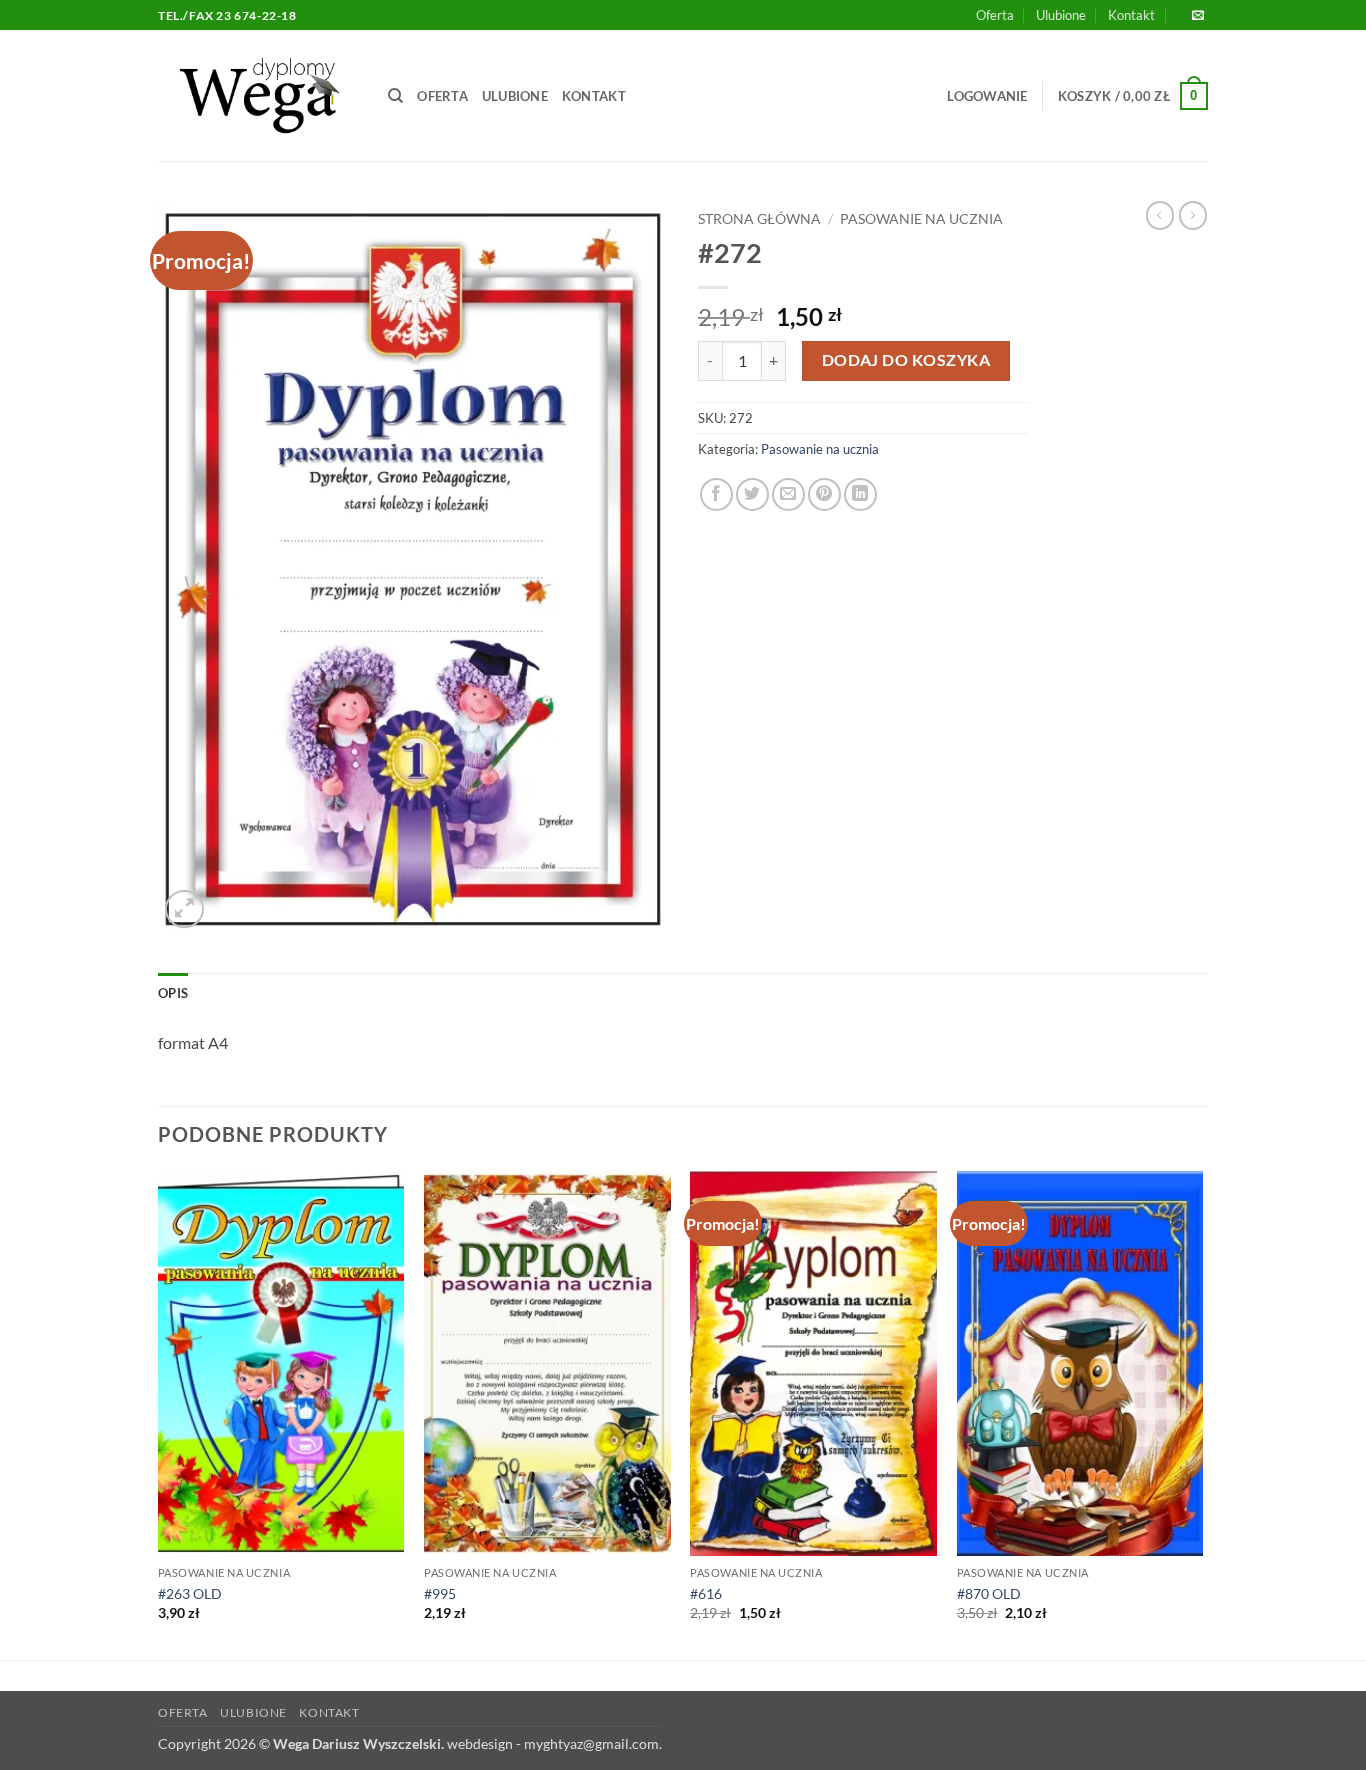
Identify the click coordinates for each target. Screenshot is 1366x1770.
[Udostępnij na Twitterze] (752, 494)
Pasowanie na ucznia (921, 219)
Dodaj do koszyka (906, 360)
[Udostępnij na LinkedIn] (860, 494)
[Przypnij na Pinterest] (824, 494)
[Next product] (1160, 215)
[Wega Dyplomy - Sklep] (258, 95)
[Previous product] (1193, 215)
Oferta (995, 15)
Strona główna (759, 219)
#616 (706, 1593)
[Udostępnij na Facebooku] (716, 494)
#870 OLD (989, 1593)
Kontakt (1131, 15)
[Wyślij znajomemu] (788, 494)
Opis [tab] (173, 993)
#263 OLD (190, 1593)
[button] (987, 96)
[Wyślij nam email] (1198, 16)
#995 (440, 1593)
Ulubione (1061, 15)
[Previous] (159, 1413)
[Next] (1202, 1413)
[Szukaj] (395, 96)
